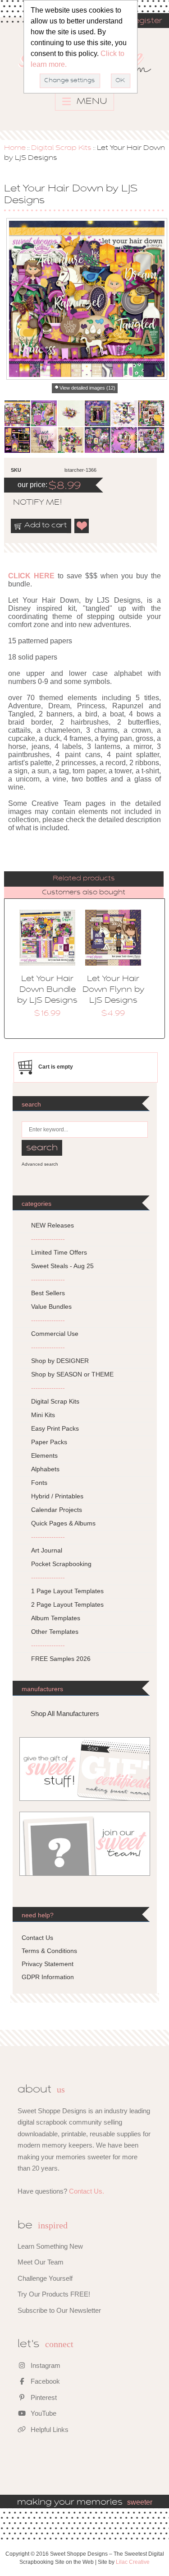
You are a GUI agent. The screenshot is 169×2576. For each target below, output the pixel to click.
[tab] (84, 879)
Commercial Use (55, 1334)
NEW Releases (53, 1225)
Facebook (44, 2381)
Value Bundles (51, 1307)
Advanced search (40, 1164)
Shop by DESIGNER (60, 1361)
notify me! (30, 503)
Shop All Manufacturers (65, 1713)
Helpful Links (49, 2430)
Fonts (39, 1483)
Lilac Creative (133, 2562)
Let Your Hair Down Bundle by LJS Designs (47, 990)
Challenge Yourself (45, 2278)
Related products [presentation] (84, 879)
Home (15, 148)
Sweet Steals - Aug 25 (62, 1266)
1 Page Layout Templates (67, 1591)
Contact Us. (87, 2191)
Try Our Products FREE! (54, 2294)
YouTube (43, 2413)
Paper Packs (49, 1442)
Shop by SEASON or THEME (72, 1374)
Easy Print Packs (55, 1428)
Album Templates (56, 1618)
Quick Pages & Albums (63, 1523)
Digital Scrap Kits (61, 148)
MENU (91, 102)
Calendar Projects (57, 1510)
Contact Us (37, 1938)
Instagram (45, 2365)
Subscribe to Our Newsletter (59, 2310)
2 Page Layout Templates (67, 1604)
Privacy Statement (48, 1964)
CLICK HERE (31, 576)
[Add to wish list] (82, 526)
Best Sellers (48, 1293)
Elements (44, 1455)
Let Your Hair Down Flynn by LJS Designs (113, 990)
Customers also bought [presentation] (84, 893)
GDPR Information (48, 1977)
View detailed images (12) (87, 388)
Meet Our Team (41, 2262)
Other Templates (55, 1632)
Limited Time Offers (59, 1252)
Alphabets (45, 1469)
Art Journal (47, 1550)
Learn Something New (50, 2246)
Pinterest (43, 2397)
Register (145, 21)
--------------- (48, 1239)
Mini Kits (43, 1415)
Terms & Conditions (49, 1951)
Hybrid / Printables (57, 1496)
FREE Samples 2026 (61, 1659)
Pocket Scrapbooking (61, 1564)
